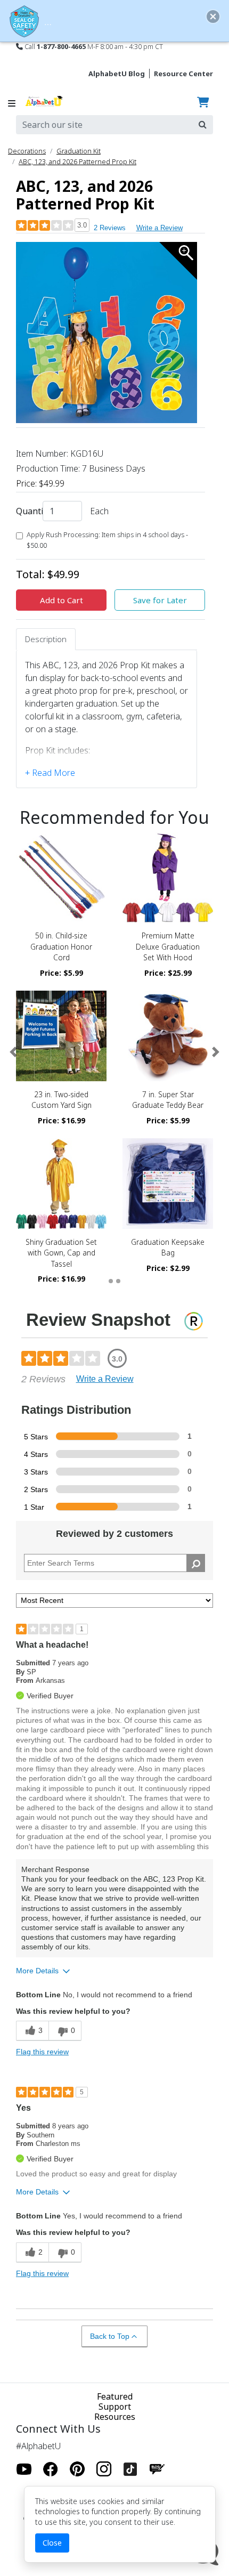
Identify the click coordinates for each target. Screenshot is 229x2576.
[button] (13, 1052)
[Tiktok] (130, 2469)
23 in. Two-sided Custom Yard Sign (62, 1100)
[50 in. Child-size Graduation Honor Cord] (61, 877)
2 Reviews (110, 228)
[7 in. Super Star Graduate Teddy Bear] (168, 1036)
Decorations (27, 151)
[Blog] (157, 2469)
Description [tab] (46, 639)
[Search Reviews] (196, 1563)
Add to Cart (62, 600)
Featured (115, 2396)
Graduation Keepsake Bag (168, 1247)
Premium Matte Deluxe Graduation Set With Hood (168, 946)
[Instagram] (104, 2469)
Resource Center (183, 74)
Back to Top (110, 2336)
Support (115, 2407)
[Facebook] (51, 2469)
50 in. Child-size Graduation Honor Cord (61, 946)
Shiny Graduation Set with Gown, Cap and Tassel (61, 1253)
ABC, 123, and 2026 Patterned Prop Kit (77, 161)
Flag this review (42, 2052)
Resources (115, 2417)
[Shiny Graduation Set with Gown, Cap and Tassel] (61, 1184)
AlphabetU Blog (117, 74)
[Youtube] (24, 2469)
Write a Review (160, 228)
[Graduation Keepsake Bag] (168, 1184)
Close (52, 2543)
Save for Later (160, 600)
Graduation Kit (79, 151)
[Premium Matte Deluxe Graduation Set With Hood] (168, 877)
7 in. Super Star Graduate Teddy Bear (168, 1100)
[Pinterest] (77, 2469)
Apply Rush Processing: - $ (107, 540)
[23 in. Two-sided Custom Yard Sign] (61, 1036)
